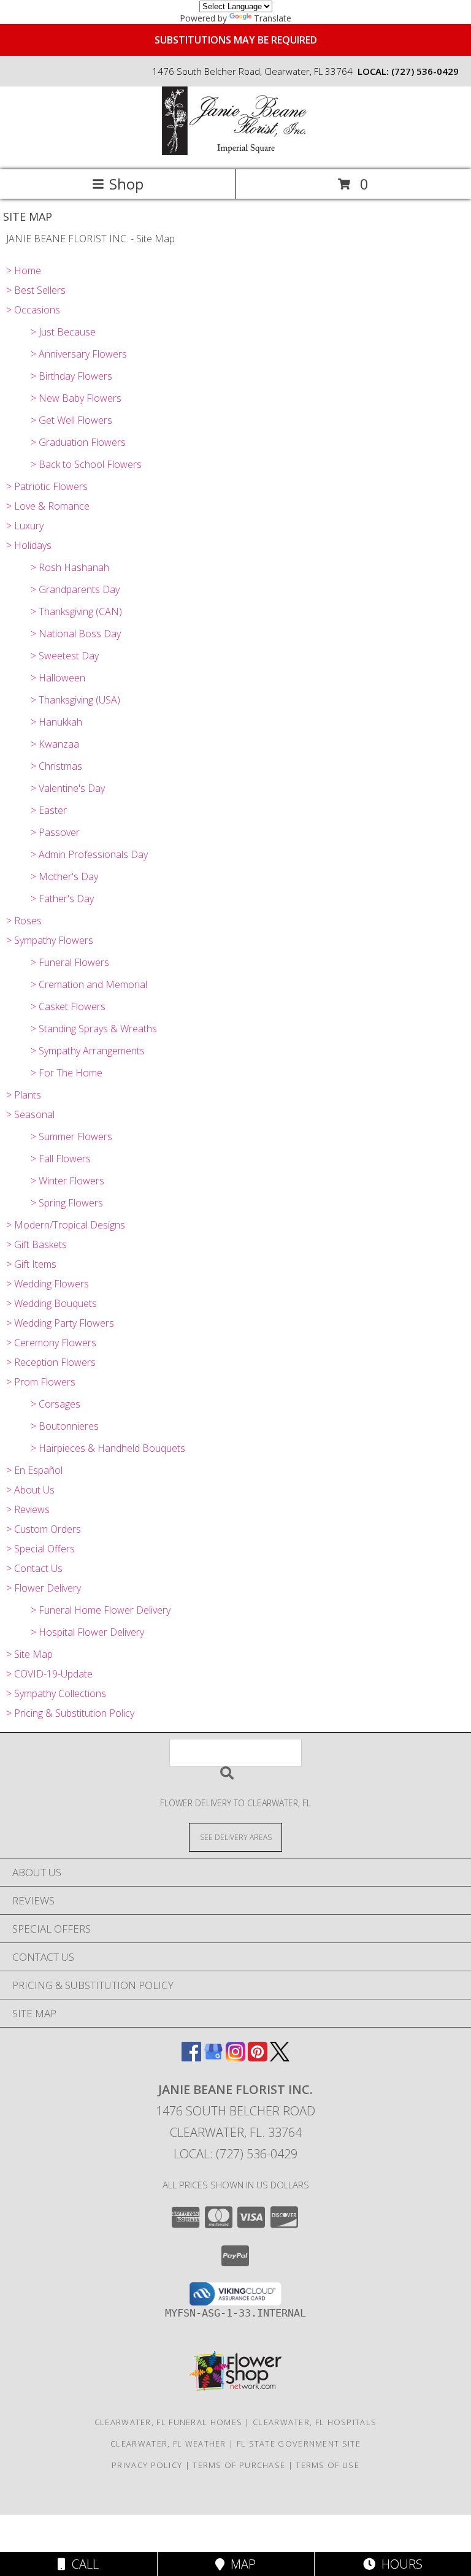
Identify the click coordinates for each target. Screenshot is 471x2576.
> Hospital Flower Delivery (87, 1632)
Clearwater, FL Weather (168, 2444)
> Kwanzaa (55, 744)
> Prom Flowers (41, 1382)
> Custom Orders (44, 1529)
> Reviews (28, 1509)
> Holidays (29, 545)
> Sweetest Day (65, 656)
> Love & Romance (48, 506)
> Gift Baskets (36, 1244)
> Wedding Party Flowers (60, 1323)
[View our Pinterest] (258, 2057)
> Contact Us (34, 1568)
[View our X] (280, 2057)
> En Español (34, 1470)
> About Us (30, 1490)
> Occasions (33, 310)
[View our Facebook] (191, 2057)
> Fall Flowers (61, 1159)
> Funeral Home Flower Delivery (101, 1610)
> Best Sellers (36, 290)
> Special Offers (40, 1549)
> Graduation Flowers (78, 442)
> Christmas (56, 766)
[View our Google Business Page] (213, 2057)
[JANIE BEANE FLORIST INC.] (235, 152)
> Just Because (63, 332)
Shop (126, 184)
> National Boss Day (76, 634)
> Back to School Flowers (86, 464)
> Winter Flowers (67, 1181)
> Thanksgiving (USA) (75, 700)
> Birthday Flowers (71, 376)
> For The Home (67, 1073)
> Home (24, 270)
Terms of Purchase (239, 2465)
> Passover (55, 832)
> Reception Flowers (51, 1362)
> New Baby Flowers (76, 398)
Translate (273, 18)
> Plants (24, 1095)
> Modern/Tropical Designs (66, 1225)
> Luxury (25, 526)
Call (82, 2564)
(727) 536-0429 (425, 71)
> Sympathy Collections (56, 1693)
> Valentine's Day (68, 788)
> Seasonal (30, 1114)
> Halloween (58, 678)
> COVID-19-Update (49, 1674)
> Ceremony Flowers (51, 1343)
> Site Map (29, 1654)
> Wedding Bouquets (52, 1303)
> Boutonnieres (65, 1426)
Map (240, 2564)
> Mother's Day (64, 876)
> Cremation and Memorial (89, 984)
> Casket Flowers (68, 1006)
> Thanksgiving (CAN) (76, 611)
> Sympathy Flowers (50, 940)
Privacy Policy (147, 2465)
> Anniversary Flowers (79, 354)
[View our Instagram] (235, 2057)
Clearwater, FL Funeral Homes (168, 2422)
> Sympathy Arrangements (88, 1051)
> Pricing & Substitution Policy (70, 1713)
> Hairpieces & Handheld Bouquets (108, 1448)
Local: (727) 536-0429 (235, 2154)
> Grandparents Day (75, 589)
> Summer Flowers (71, 1137)
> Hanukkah (56, 722)
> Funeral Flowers (70, 962)
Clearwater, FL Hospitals (315, 2422)
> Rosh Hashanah (70, 567)
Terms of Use (327, 2465)
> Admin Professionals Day (89, 854)
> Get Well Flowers (71, 420)
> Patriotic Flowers (47, 486)
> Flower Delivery (44, 1588)
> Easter (49, 810)
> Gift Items (31, 1264)
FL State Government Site (299, 2444)
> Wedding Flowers (48, 1284)
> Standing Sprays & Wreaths (94, 1029)
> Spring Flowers (67, 1203)
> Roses (24, 921)
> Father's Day (62, 899)
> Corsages (56, 1404)
